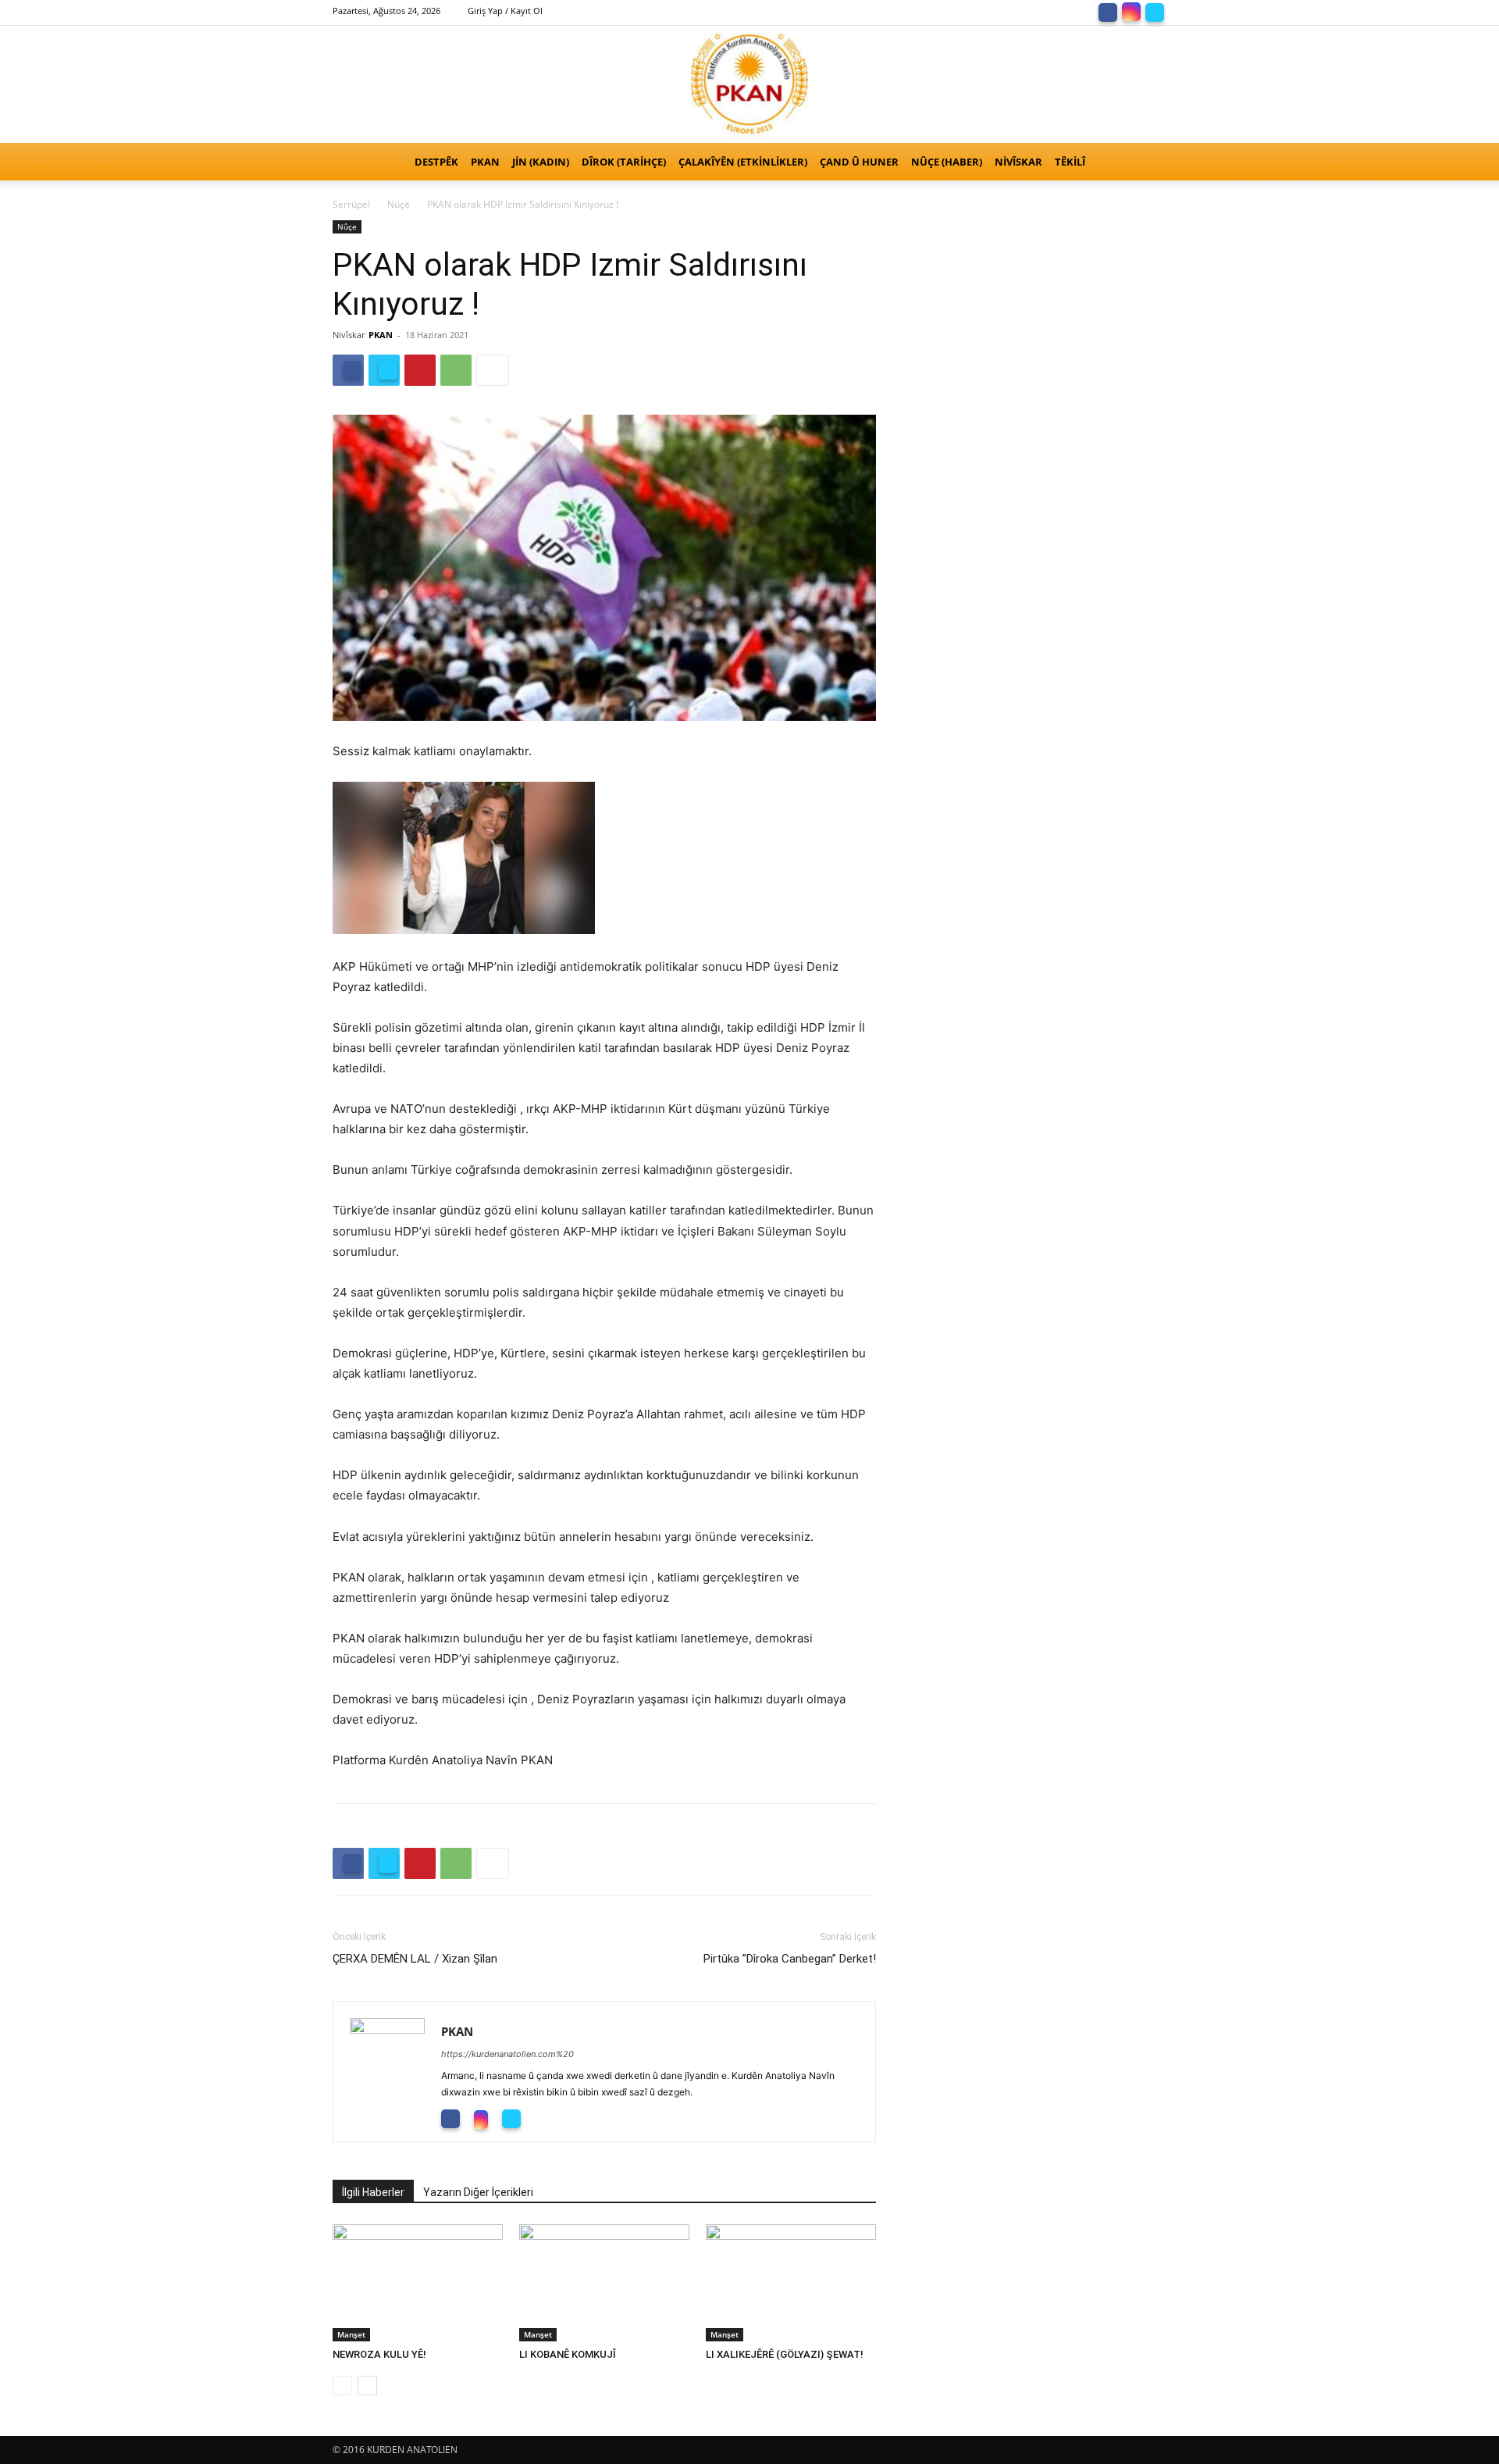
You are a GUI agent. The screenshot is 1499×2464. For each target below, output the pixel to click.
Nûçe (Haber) (947, 162)
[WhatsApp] (456, 370)
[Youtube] (548, 2118)
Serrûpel (351, 204)
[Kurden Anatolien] (749, 84)
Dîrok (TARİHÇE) (624, 162)
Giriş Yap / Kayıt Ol (505, 11)
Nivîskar (1018, 162)
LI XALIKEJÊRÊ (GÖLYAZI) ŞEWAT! (785, 2354)
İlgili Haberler (373, 2192)
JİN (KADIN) (541, 162)
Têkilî (1070, 162)
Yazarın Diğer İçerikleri (478, 2192)
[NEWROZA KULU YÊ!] (418, 2283)
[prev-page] (342, 2386)
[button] (1148, 163)
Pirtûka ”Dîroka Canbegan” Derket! (790, 1959)
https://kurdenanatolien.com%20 (507, 2054)
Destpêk (436, 162)
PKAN (485, 162)
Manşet (351, 2334)
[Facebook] (1108, 11)
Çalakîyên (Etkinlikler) (743, 162)
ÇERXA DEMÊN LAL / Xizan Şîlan (415, 1959)
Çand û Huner (859, 162)
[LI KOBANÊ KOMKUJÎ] (604, 2283)
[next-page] (367, 2386)
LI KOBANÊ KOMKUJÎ (568, 2354)
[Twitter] (1155, 11)
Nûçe (399, 204)
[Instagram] (1131, 11)
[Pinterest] (420, 370)
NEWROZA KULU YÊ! (383, 2354)
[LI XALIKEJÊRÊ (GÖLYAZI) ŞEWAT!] (791, 2283)
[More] (493, 370)
